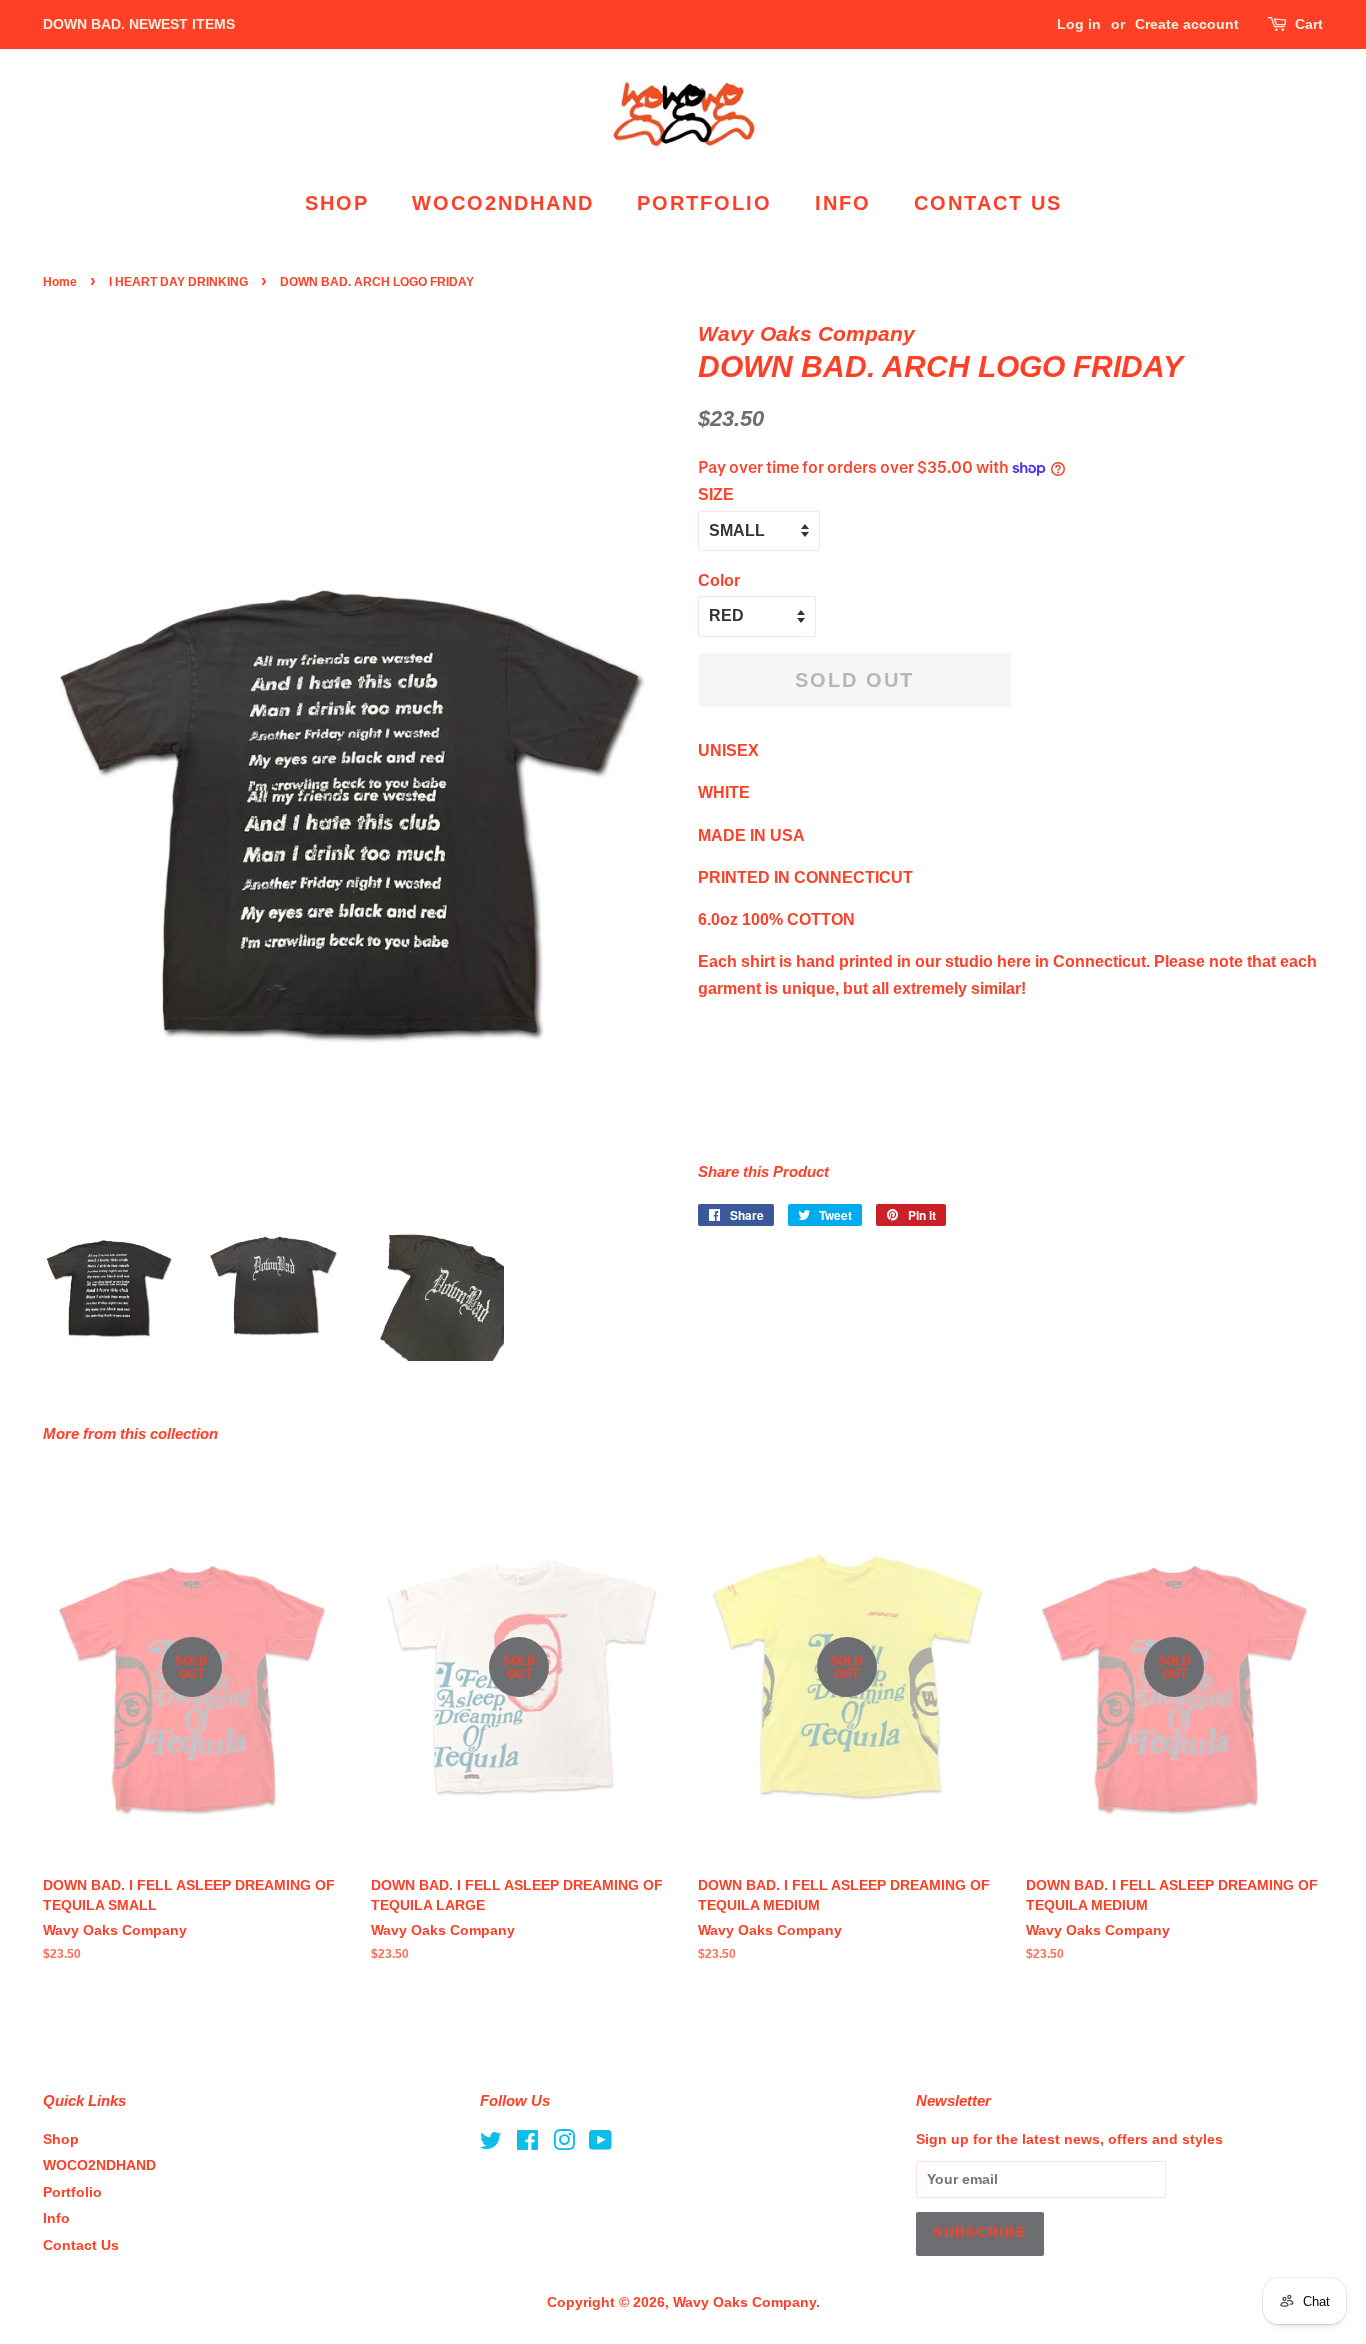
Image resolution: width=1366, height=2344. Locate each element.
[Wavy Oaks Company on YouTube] (600, 2144)
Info (843, 203)
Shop (337, 203)
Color (719, 580)
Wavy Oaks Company (744, 2302)
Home (60, 282)
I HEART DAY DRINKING (178, 282)
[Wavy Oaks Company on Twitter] (491, 2144)
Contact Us (988, 203)
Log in (1079, 24)
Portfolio (704, 203)
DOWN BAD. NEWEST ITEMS (139, 24)
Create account (1187, 24)
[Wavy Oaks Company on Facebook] (527, 2144)
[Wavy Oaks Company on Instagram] (564, 2144)
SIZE (716, 494)
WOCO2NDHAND (503, 203)
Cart (1309, 24)
